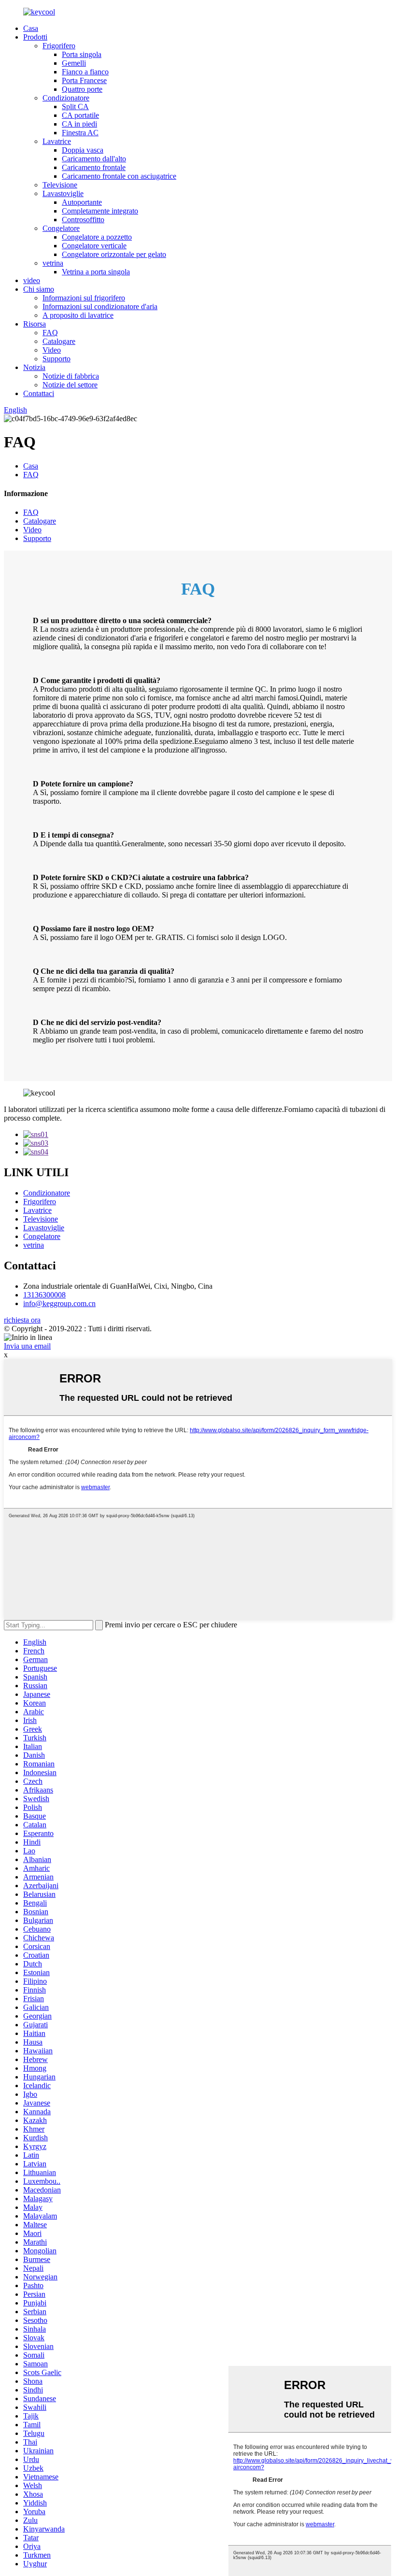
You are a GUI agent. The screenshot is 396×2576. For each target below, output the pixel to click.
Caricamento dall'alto (94, 159)
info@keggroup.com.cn (59, 1303)
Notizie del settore (70, 385)
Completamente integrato (100, 211)
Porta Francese (84, 80)
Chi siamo (39, 289)
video (32, 280)
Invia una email (27, 1346)
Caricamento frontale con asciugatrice (119, 176)
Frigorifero (59, 46)
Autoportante (82, 202)
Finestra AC (80, 133)
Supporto (57, 359)
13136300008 (44, 1295)
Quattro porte (82, 89)
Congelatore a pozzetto (97, 237)
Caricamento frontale (94, 167)
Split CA (75, 107)
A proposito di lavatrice (78, 315)
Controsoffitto (83, 220)
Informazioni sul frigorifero (84, 298)
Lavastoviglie (63, 193)
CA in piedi (79, 124)
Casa (31, 28)
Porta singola (82, 54)
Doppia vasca (83, 150)
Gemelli (74, 63)
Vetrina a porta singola (96, 272)
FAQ (50, 333)
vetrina (53, 263)
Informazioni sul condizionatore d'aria (100, 306)
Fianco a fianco (85, 72)
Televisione (60, 185)
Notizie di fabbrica (71, 376)
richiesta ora (22, 1320)
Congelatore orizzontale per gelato (114, 254)
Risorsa (35, 324)
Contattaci (39, 393)
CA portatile (80, 115)
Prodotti (35, 37)
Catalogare (59, 341)
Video (52, 350)
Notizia (34, 367)
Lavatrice (57, 141)
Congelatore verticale (94, 246)
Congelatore (61, 228)
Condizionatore (66, 98)
